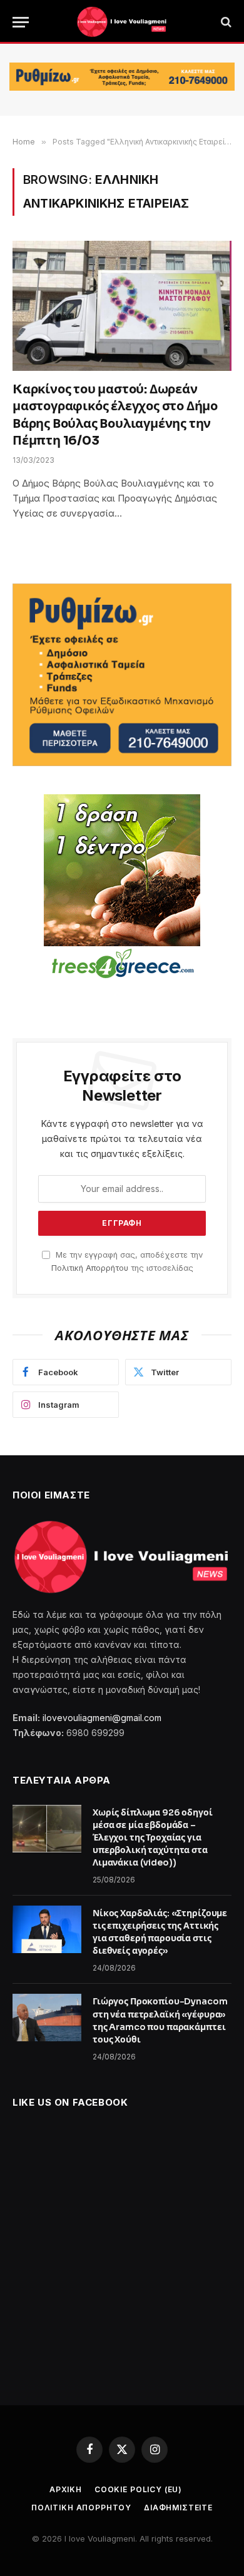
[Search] (225, 22)
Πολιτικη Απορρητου (81, 2508)
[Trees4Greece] (122, 888)
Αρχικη (66, 2489)
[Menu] (21, 22)
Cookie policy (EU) (138, 2489)
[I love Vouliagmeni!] (122, 22)
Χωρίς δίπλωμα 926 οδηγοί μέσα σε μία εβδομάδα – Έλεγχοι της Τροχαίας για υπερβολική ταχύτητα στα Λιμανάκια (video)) (153, 1837)
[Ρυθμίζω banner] (122, 77)
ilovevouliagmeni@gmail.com (102, 1718)
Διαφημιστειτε (178, 2508)
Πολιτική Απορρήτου (90, 1268)
